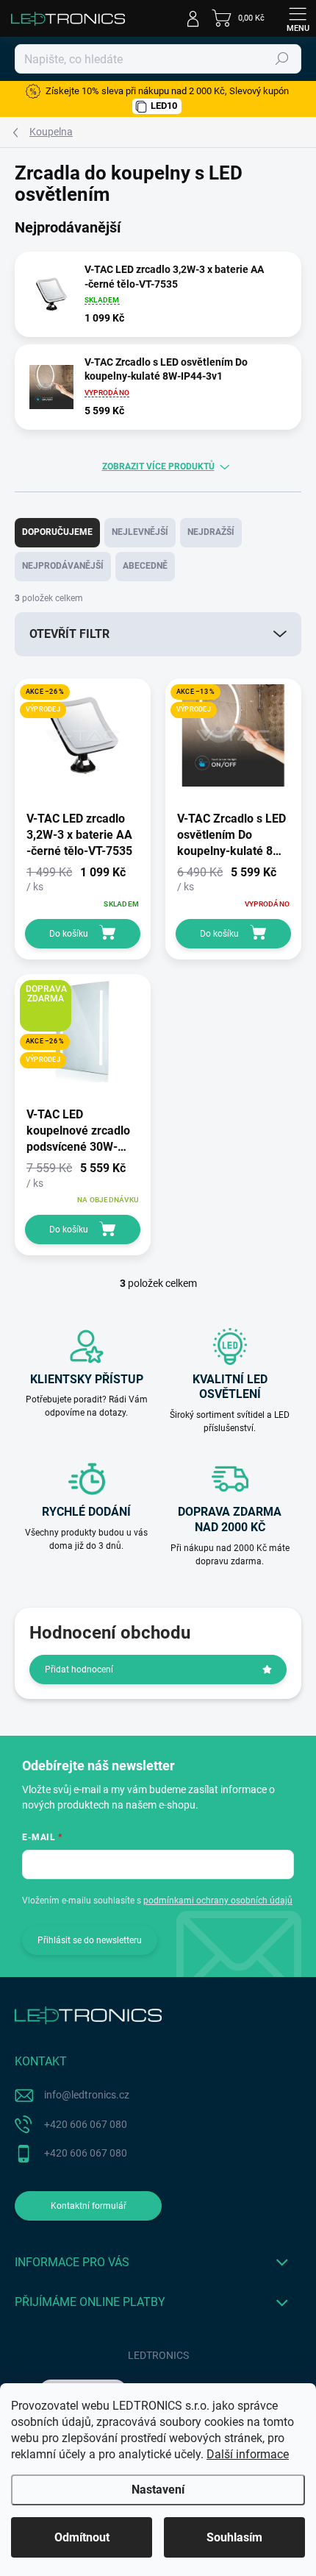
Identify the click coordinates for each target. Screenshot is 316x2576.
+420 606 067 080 (86, 2124)
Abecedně (145, 566)
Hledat (282, 59)
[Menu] (298, 18)
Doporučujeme (57, 532)
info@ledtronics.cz (87, 2095)
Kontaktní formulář (89, 2206)
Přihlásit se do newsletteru (90, 1940)
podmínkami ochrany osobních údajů (218, 1901)
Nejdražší (211, 532)
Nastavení (158, 2490)
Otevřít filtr (69, 634)
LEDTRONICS (158, 2355)
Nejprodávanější (63, 566)
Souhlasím (234, 2537)
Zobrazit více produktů (158, 466)
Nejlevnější (140, 532)
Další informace (248, 2454)
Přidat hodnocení (79, 1670)
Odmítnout (82, 2537)
